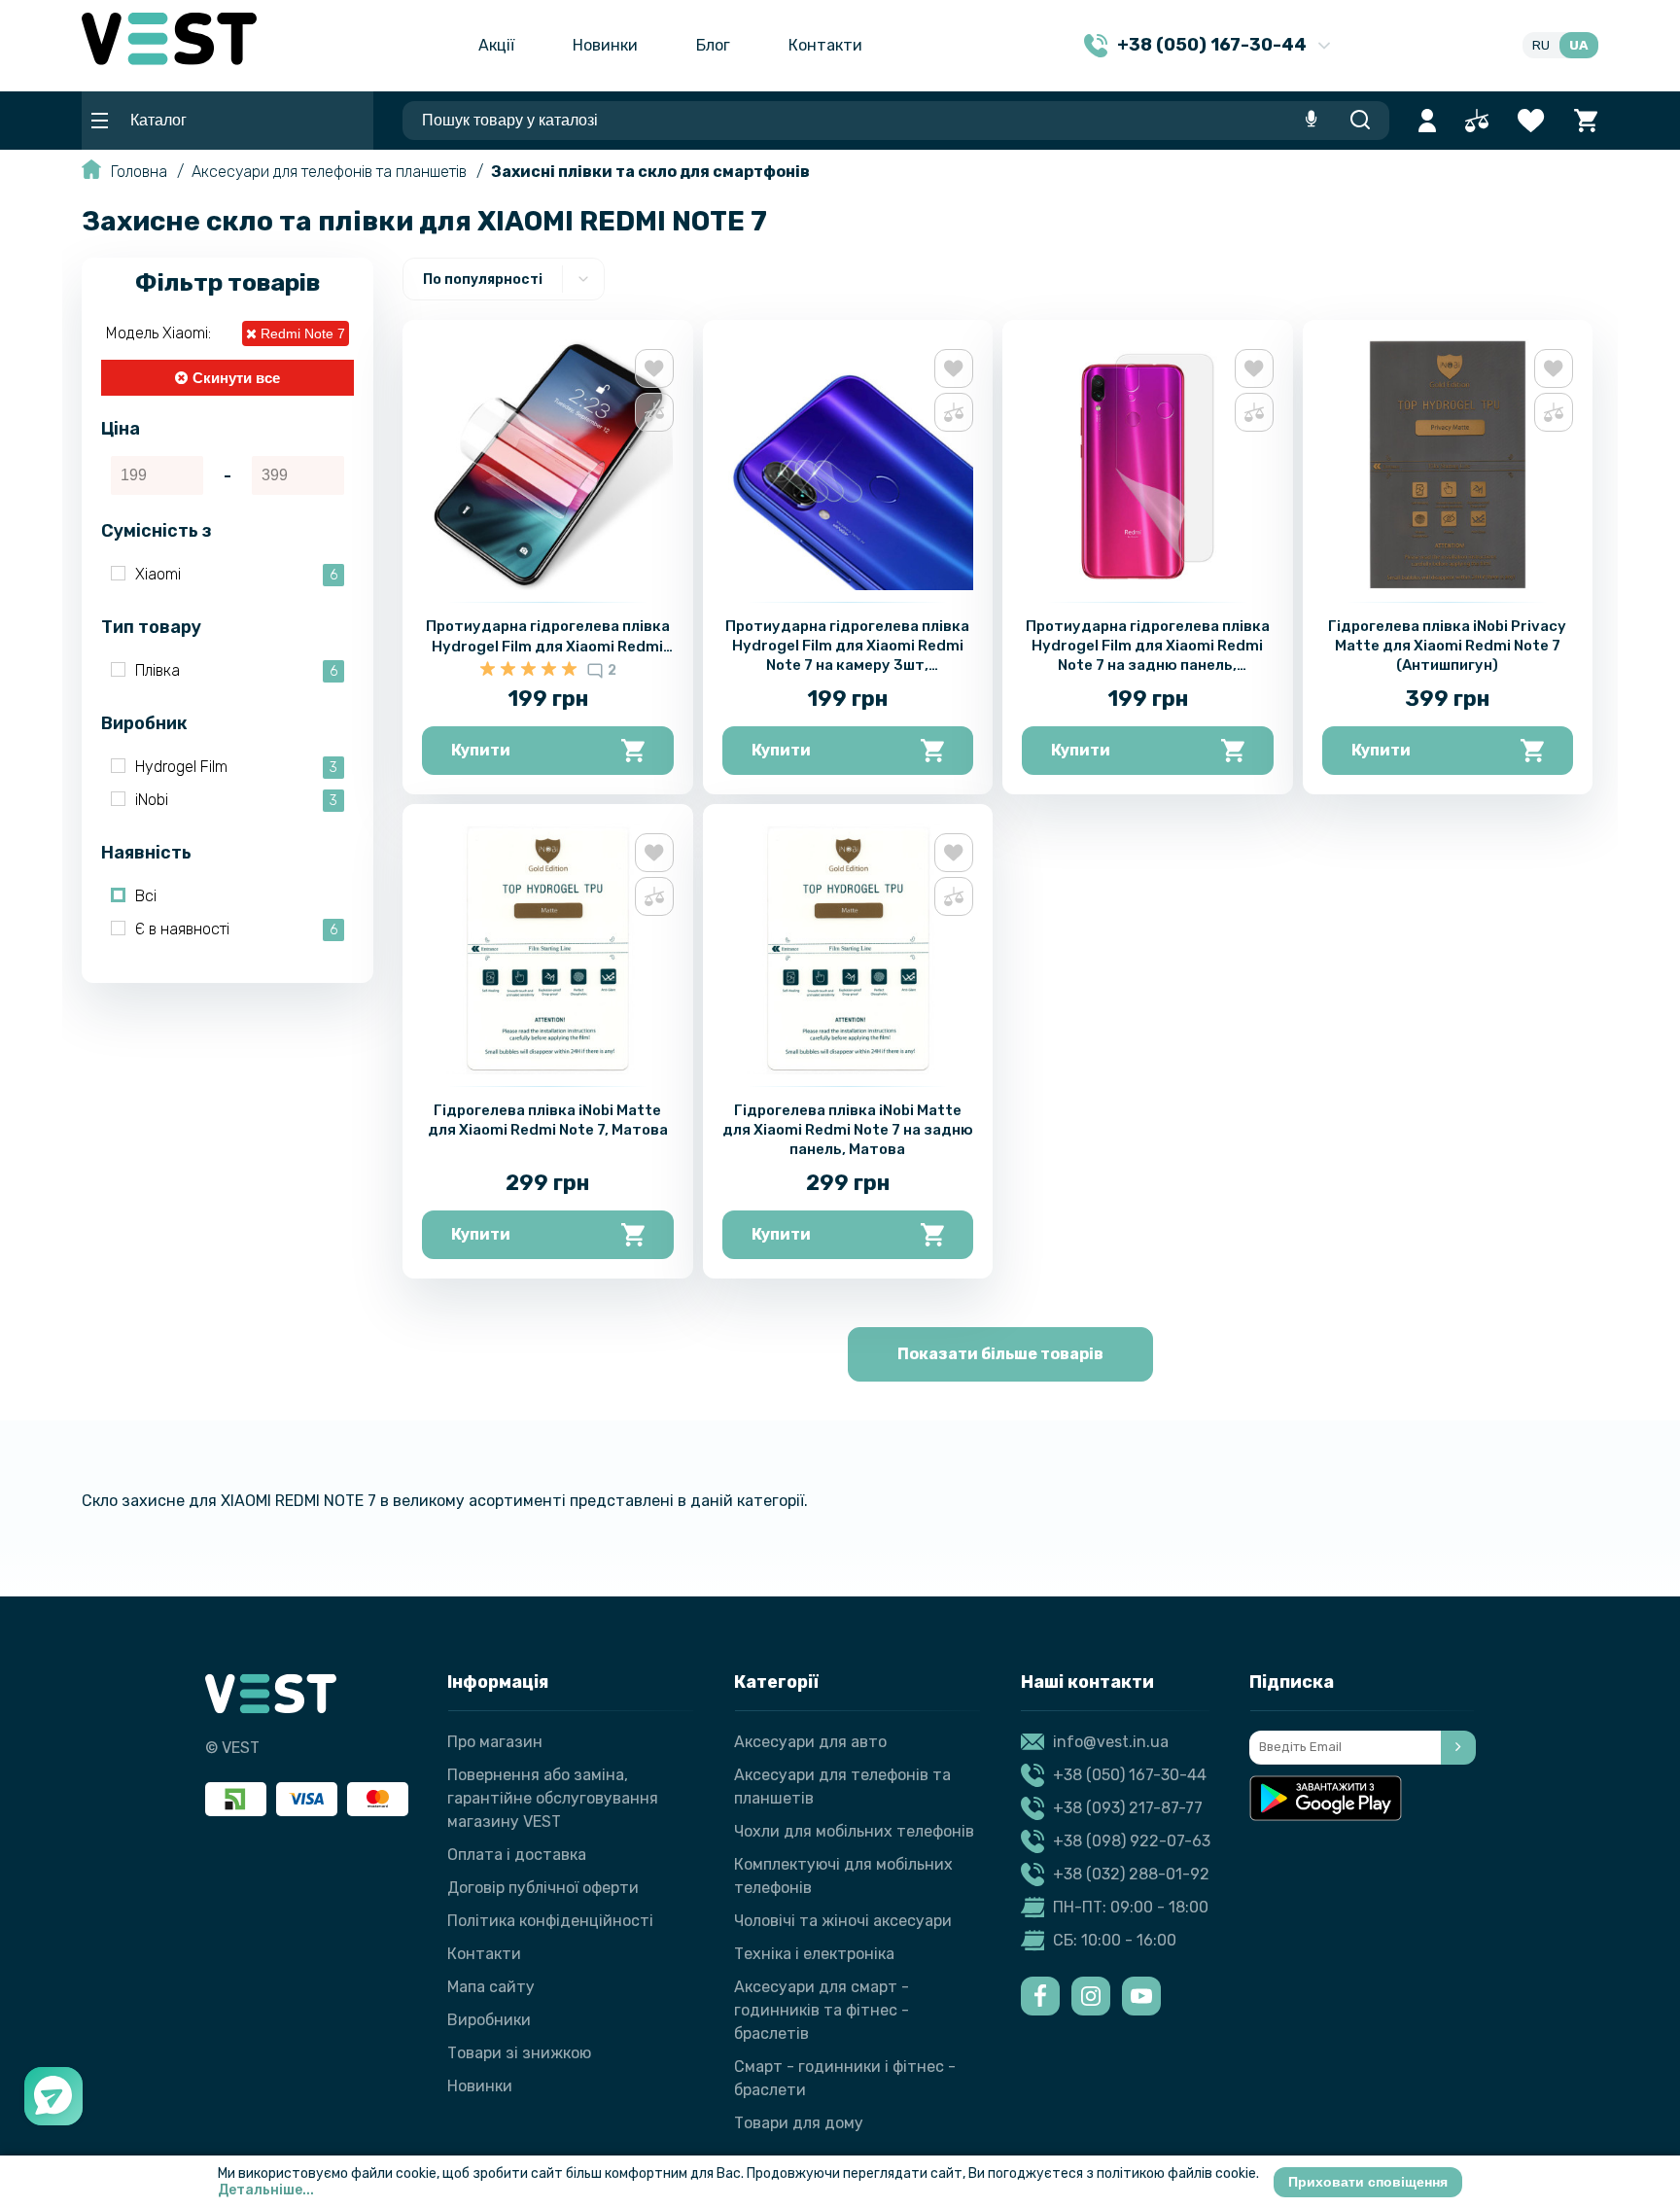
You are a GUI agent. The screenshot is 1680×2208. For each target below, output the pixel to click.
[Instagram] (1091, 1996)
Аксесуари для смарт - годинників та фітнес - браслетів (822, 2010)
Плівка (236, 670)
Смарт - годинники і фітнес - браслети (845, 2078)
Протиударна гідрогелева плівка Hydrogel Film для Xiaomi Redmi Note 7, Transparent (548, 647)
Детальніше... (266, 2190)
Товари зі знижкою (519, 2053)
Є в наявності (236, 929)
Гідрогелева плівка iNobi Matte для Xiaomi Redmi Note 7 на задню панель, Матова (848, 1130)
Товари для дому (799, 2123)
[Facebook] (1040, 1996)
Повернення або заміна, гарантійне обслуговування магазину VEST (553, 1798)
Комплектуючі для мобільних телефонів (843, 1876)
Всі (146, 896)
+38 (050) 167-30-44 (1130, 1775)
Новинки (605, 45)
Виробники (489, 2020)
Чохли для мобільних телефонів (854, 1831)
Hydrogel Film (236, 767)
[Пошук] (1360, 121)
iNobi (236, 800)
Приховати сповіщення (1368, 2182)
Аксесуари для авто (810, 1742)
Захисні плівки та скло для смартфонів (650, 172)
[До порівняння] (654, 412)
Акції (496, 45)
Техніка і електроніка (814, 1954)
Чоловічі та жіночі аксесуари (843, 1921)
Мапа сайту (491, 1987)
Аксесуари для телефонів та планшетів (329, 172)
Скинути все (236, 378)
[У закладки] (654, 368)
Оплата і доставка (517, 1855)
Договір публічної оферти (543, 1888)
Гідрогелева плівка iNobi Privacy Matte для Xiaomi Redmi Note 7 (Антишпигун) (1447, 646)
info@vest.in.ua (1111, 1742)
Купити (481, 750)
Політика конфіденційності (550, 1921)
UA (1579, 45)
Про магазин (495, 1742)
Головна (139, 172)
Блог (713, 45)
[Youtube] (1141, 1996)
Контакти (825, 45)
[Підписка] (1458, 1748)
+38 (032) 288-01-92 (1131, 1874)
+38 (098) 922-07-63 (1132, 1841)
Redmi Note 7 (301, 333)
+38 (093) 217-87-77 (1128, 1808)
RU (1541, 45)
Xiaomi (236, 574)
